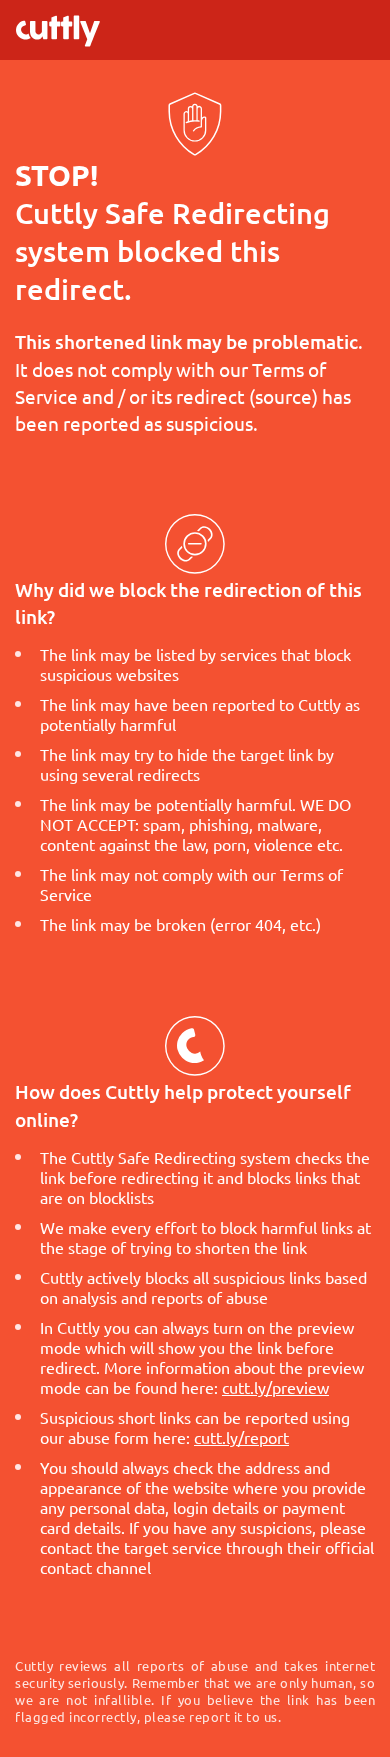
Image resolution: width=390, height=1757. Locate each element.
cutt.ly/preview (275, 1387)
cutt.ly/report (241, 1437)
